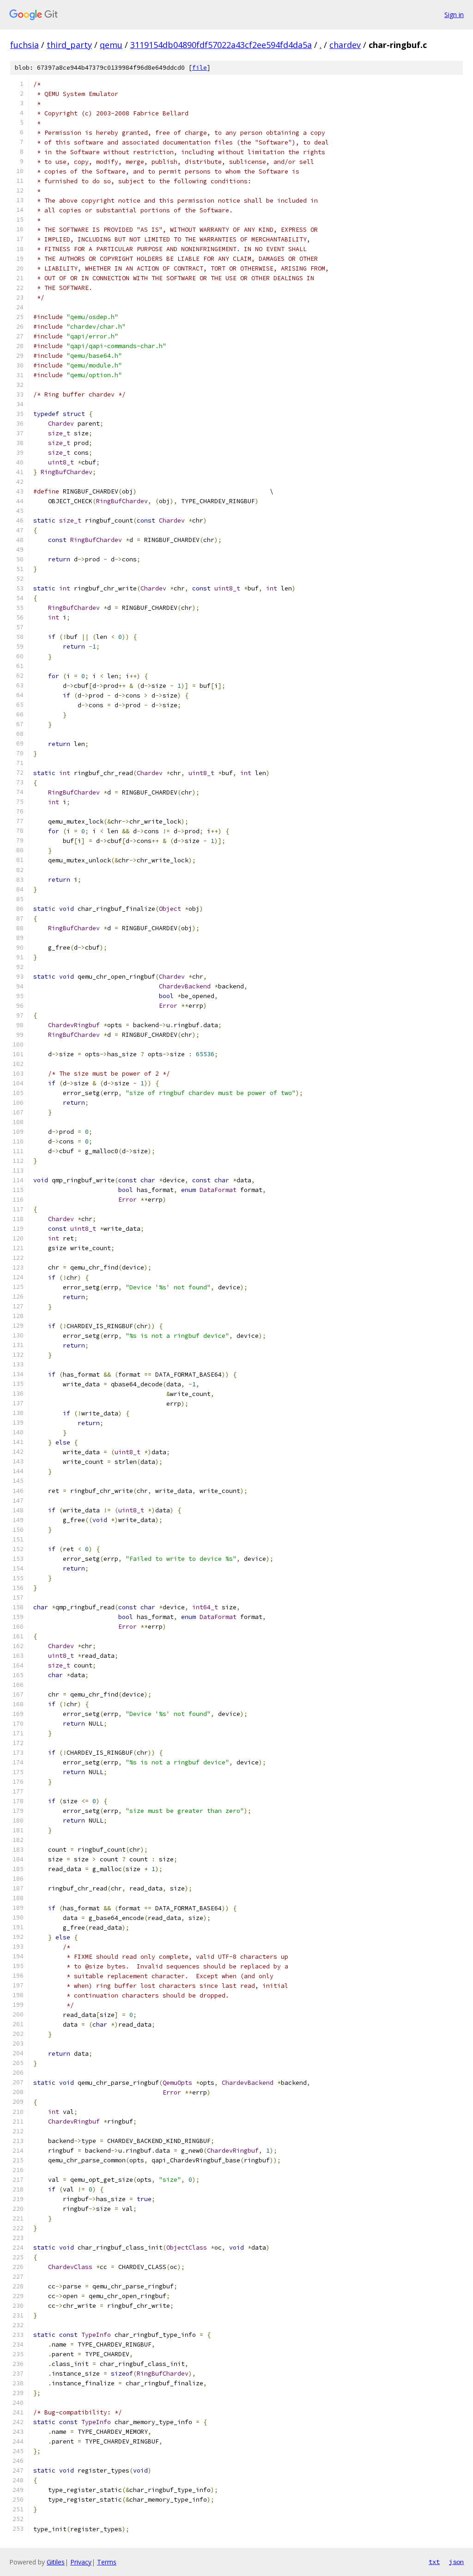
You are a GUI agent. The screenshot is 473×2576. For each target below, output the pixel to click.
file (200, 68)
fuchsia (24, 45)
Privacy (81, 2562)
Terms (107, 2562)
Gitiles (56, 2562)
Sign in (454, 15)
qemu (111, 45)
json (456, 2562)
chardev (345, 45)
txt (434, 2562)
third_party (69, 45)
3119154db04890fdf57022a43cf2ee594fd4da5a (221, 45)
